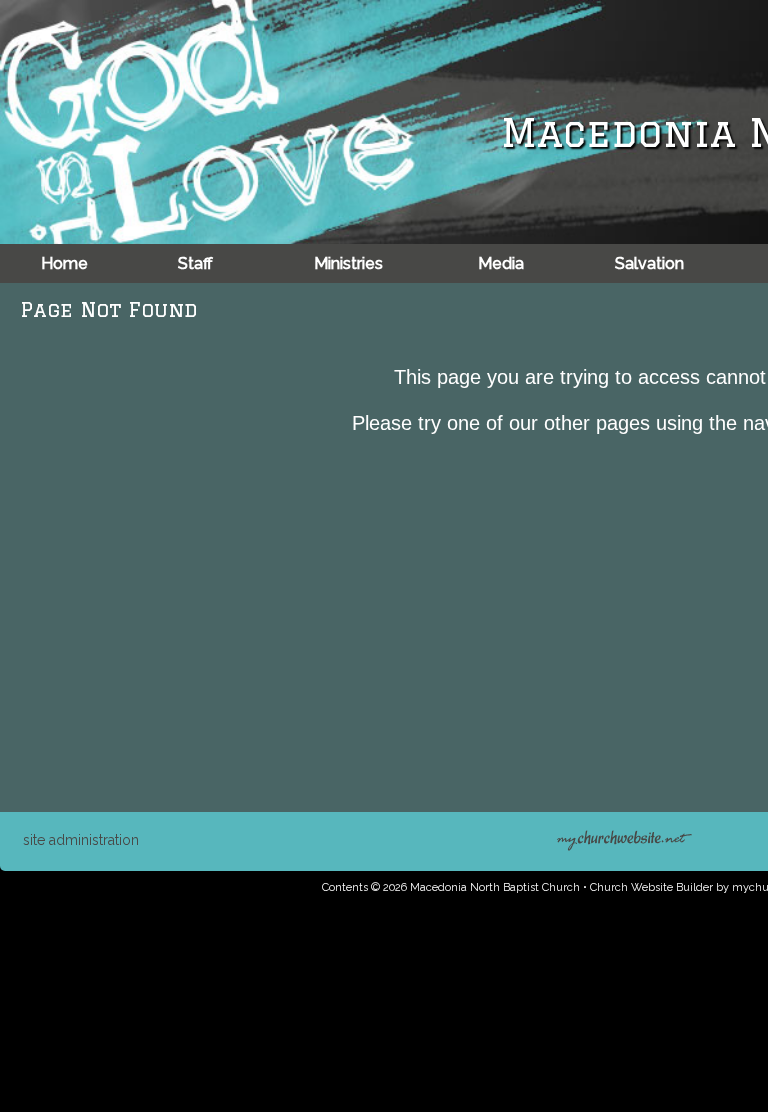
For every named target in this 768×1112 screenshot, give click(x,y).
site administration (81, 840)
